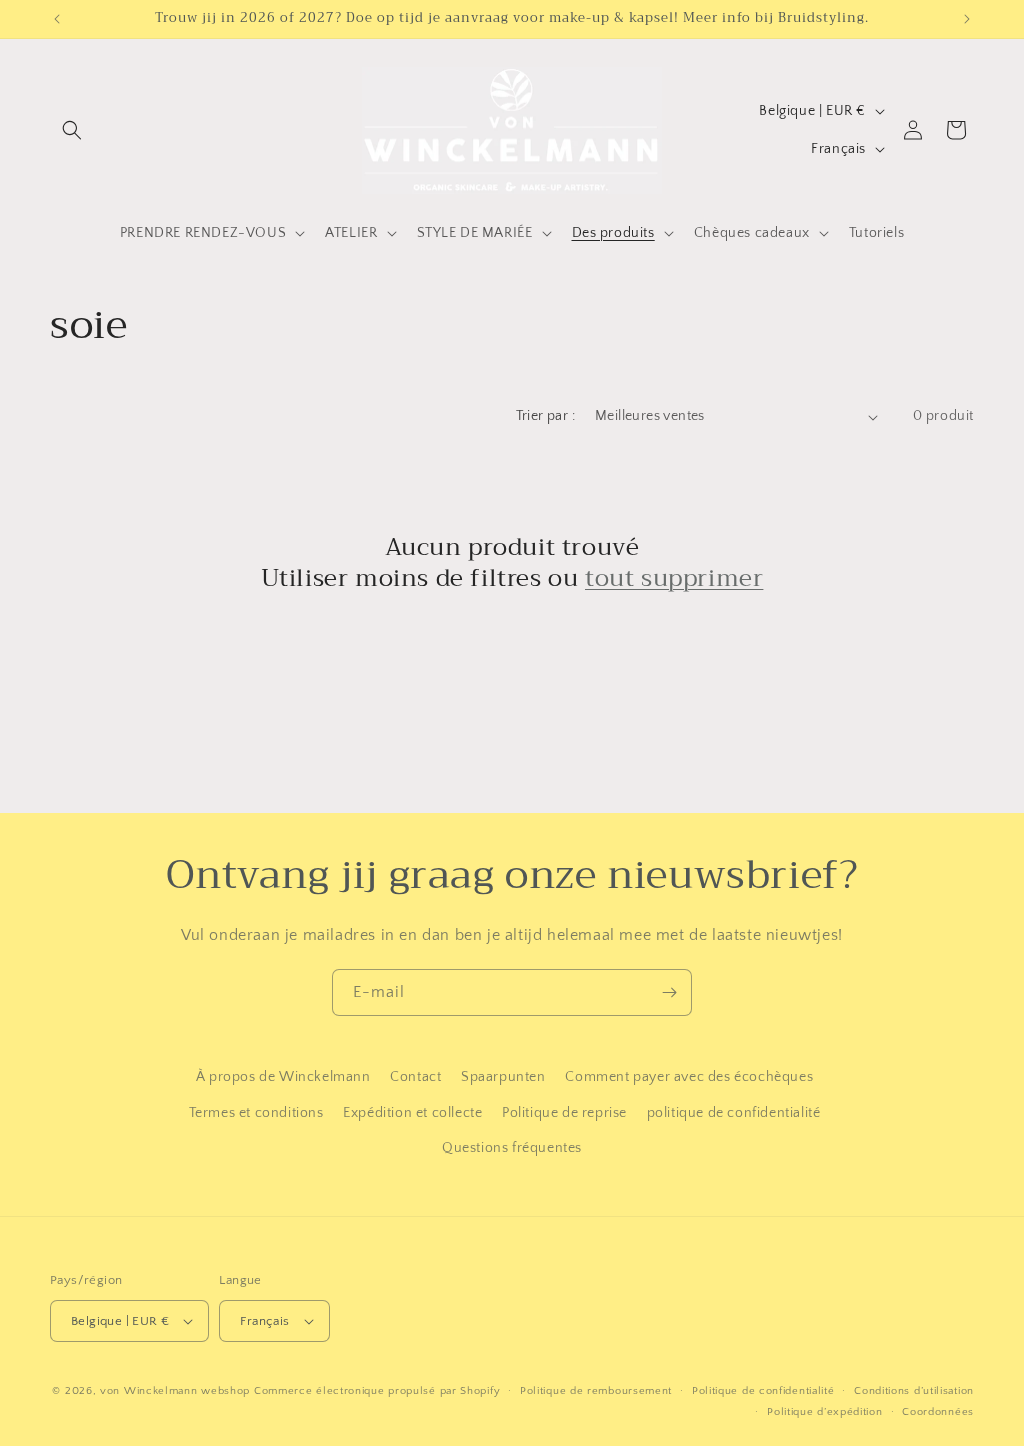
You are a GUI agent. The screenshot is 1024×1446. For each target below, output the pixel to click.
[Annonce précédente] (57, 19)
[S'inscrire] (669, 992)
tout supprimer (674, 578)
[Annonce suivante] (967, 19)
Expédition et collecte (412, 1113)
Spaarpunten (503, 1077)
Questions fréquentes (512, 1148)
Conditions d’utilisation (914, 1391)
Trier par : (545, 416)
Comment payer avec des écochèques (689, 1077)
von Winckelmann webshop (175, 1391)
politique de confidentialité (734, 1113)
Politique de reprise (564, 1113)
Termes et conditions (256, 1113)
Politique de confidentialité (763, 1391)
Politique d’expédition (824, 1412)
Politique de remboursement (596, 1391)
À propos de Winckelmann (283, 1077)
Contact (415, 1077)
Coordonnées (938, 1412)
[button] (72, 130)
